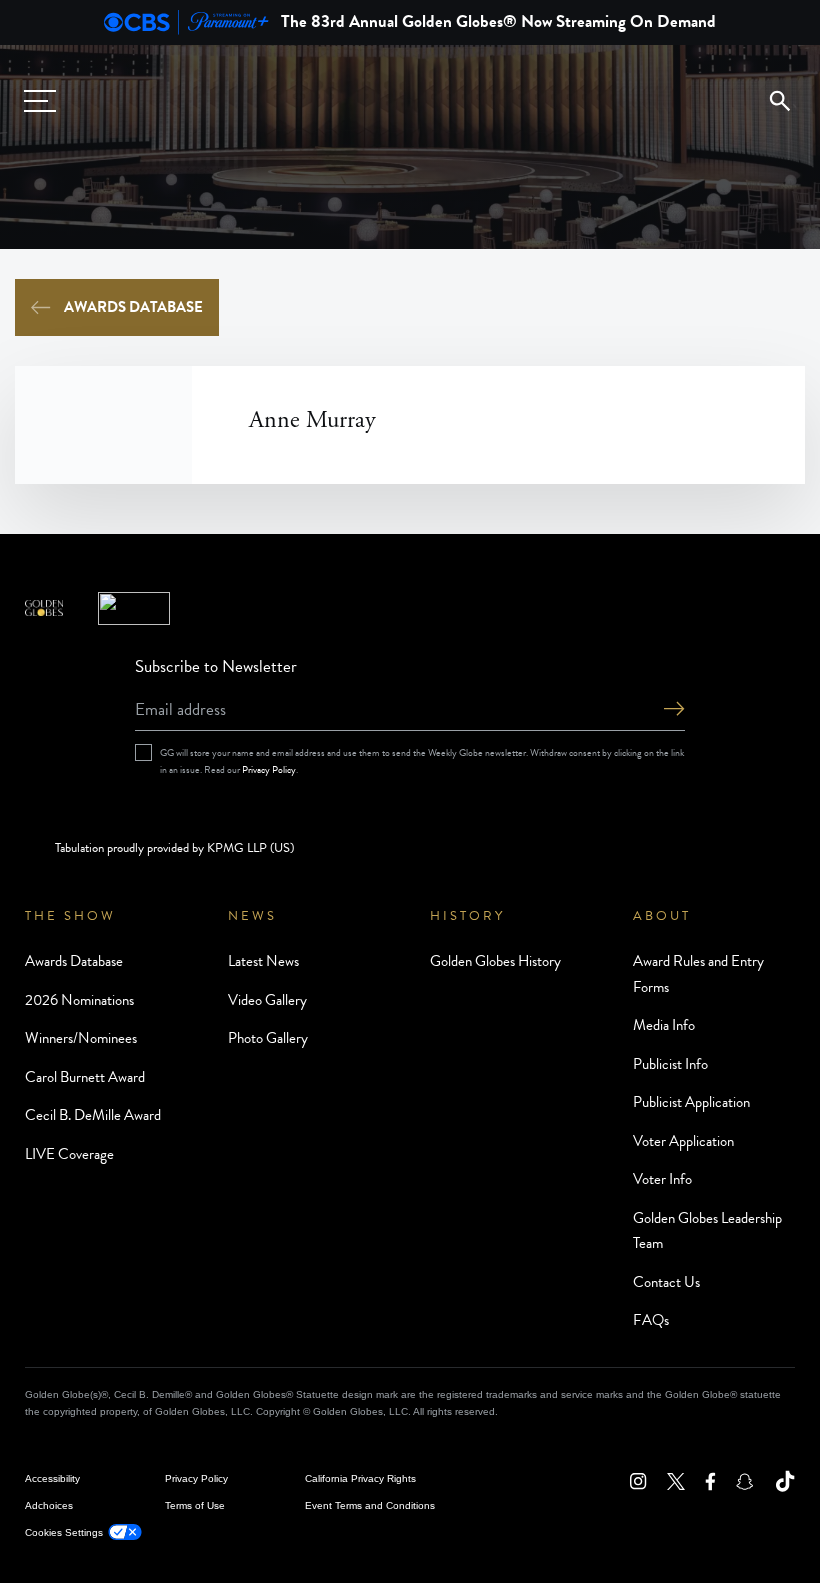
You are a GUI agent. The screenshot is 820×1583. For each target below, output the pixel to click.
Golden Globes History (495, 961)
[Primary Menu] (40, 101)
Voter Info (662, 1179)
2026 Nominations (79, 1000)
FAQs (651, 1320)
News (252, 916)
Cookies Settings (64, 1532)
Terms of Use (195, 1505)
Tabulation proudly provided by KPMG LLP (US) (174, 848)
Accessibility (52, 1478)
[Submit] (674, 710)
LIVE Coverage (69, 1154)
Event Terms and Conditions (370, 1505)
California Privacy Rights (360, 1478)
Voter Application (683, 1141)
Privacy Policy (269, 769)
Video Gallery (267, 1000)
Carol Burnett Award (85, 1077)
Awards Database (133, 307)
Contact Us (666, 1282)
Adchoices (49, 1505)
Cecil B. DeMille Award (93, 1115)
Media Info (664, 1025)
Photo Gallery (268, 1038)
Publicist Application (691, 1102)
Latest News (263, 961)
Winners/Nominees (81, 1038)
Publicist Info (670, 1064)
